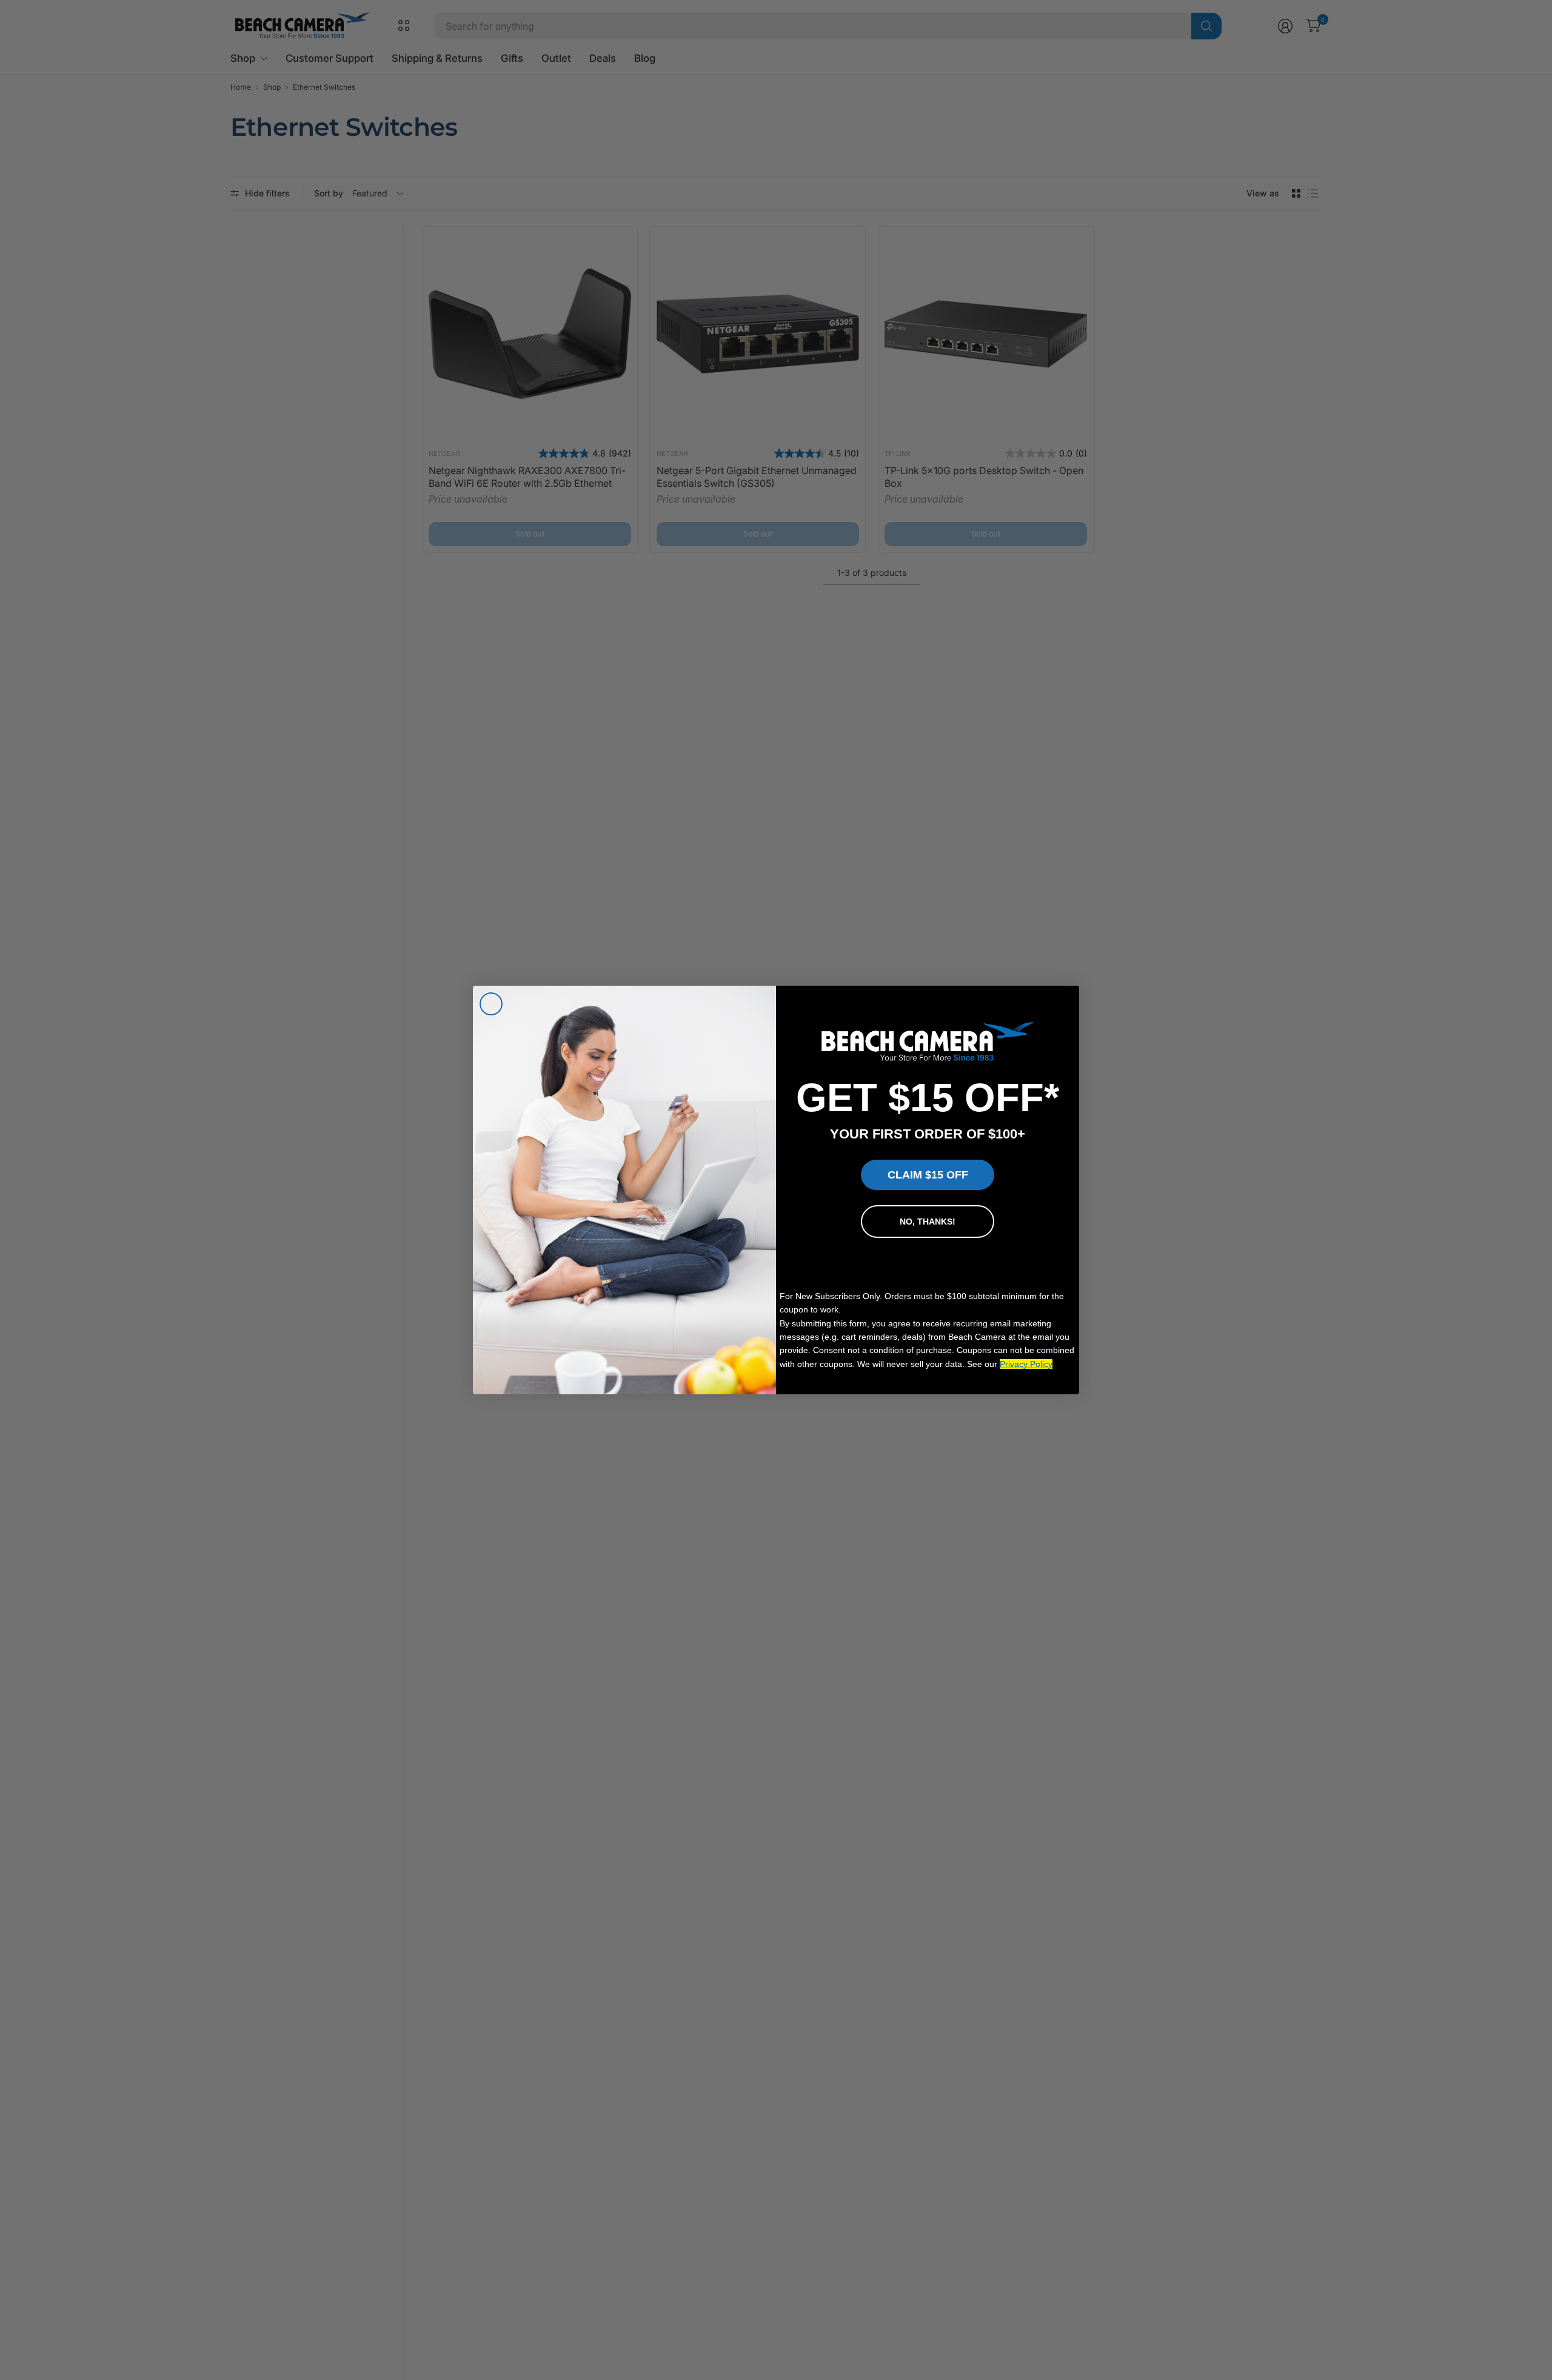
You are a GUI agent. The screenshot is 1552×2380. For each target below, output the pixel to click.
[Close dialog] (491, 1004)
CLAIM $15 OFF (928, 1175)
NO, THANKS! (928, 1222)
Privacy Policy (1026, 1364)
